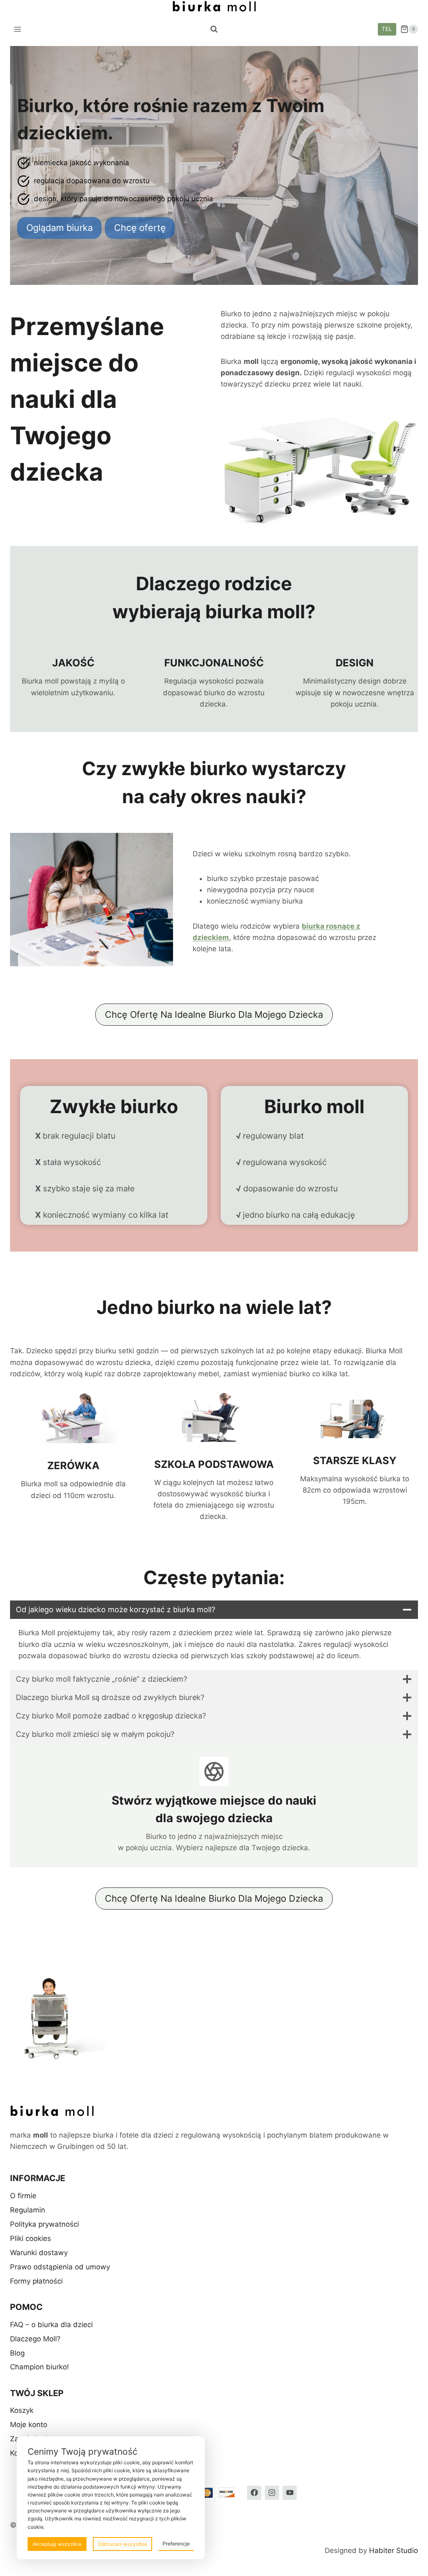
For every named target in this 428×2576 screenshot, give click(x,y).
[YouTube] (290, 2493)
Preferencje (176, 2544)
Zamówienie (31, 2439)
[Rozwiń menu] (18, 29)
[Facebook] (254, 2493)
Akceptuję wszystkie (57, 2544)
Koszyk (22, 2410)
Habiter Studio (394, 2550)
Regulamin (28, 2210)
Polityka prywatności (45, 2224)
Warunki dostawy (39, 2253)
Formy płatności (36, 2281)
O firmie (23, 2196)
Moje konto (29, 2425)
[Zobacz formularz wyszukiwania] (214, 29)
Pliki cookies (31, 2238)
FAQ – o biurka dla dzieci (51, 2325)
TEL (387, 29)
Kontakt (23, 2453)
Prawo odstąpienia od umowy (60, 2267)
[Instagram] (272, 2493)
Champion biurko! (39, 2367)
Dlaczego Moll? (35, 2339)
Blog (17, 2353)
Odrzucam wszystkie (122, 2544)
